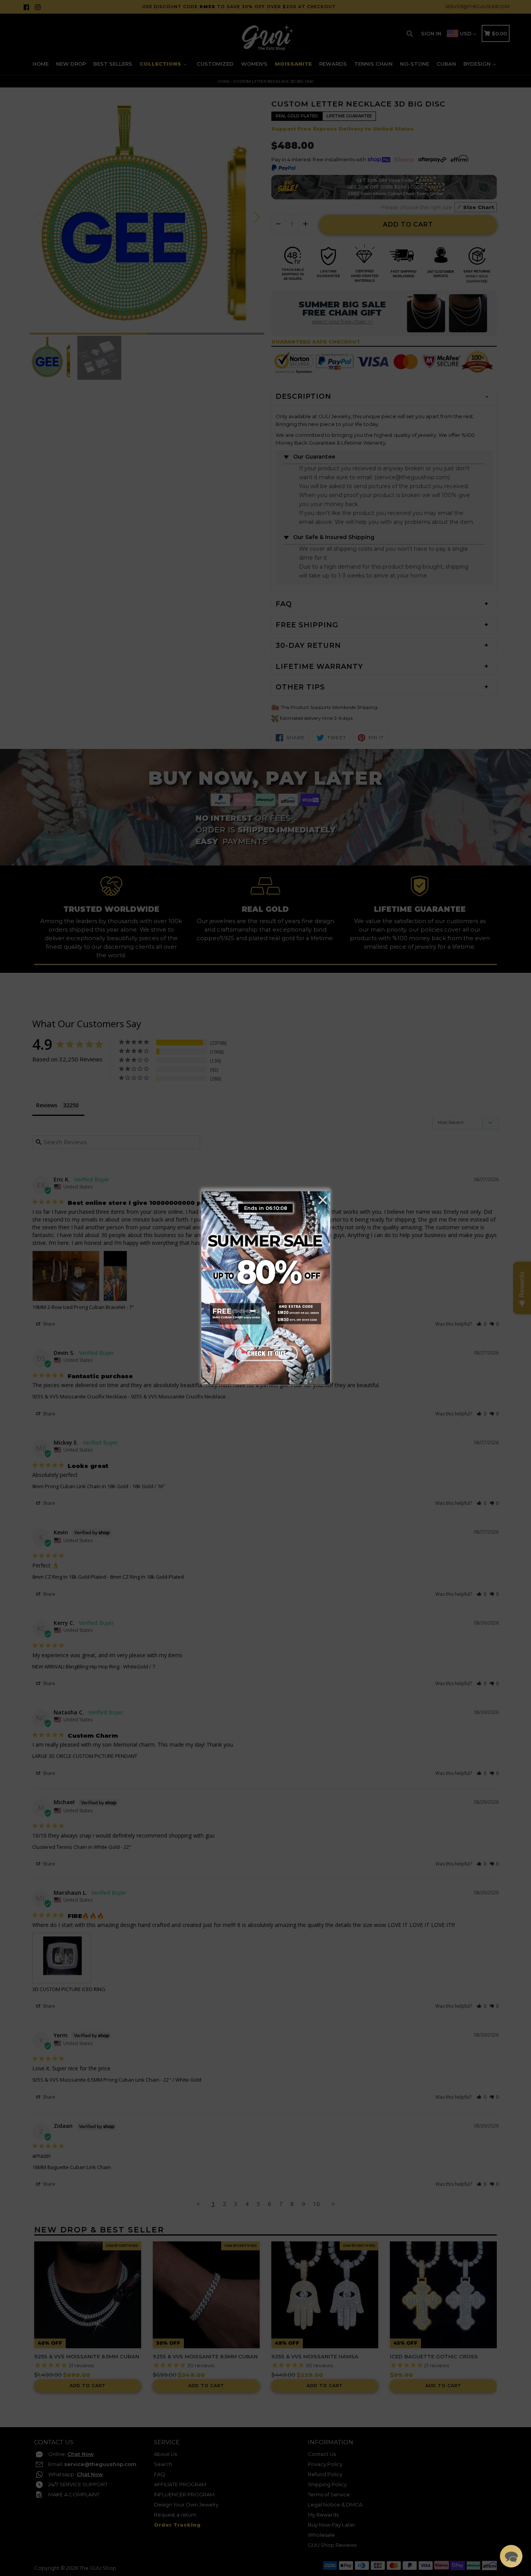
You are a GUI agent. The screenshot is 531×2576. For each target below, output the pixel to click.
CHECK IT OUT (265, 1352)
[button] (511, 2556)
